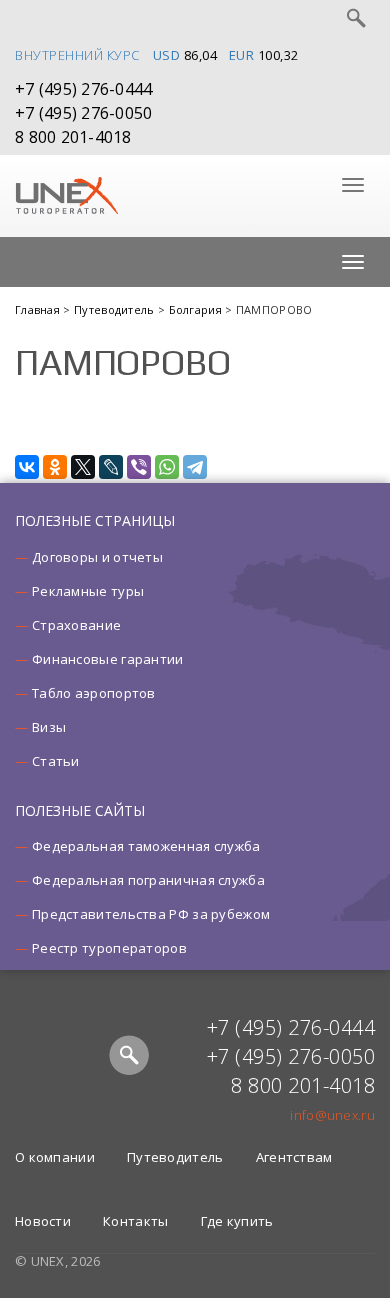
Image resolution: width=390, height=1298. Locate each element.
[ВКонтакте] (27, 467)
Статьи (56, 761)
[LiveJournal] (111, 467)
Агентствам (294, 1157)
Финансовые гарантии (108, 659)
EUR (242, 55)
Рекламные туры (88, 591)
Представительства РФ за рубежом (151, 914)
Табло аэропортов (94, 693)
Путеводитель (116, 309)
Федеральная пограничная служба (148, 880)
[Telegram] (195, 467)
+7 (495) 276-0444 (83, 89)
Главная (39, 309)
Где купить (237, 1221)
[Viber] (139, 467)
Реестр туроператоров (109, 948)
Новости (43, 1221)
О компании (55, 1157)
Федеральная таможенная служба (146, 846)
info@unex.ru (332, 1115)
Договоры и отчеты (97, 557)
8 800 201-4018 (73, 137)
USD (167, 55)
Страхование (76, 625)
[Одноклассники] (55, 467)
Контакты (135, 1221)
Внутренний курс (77, 55)
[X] (83, 467)
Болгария (197, 309)
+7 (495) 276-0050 (83, 113)
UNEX (66, 196)
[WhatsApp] (167, 467)
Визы (49, 727)
